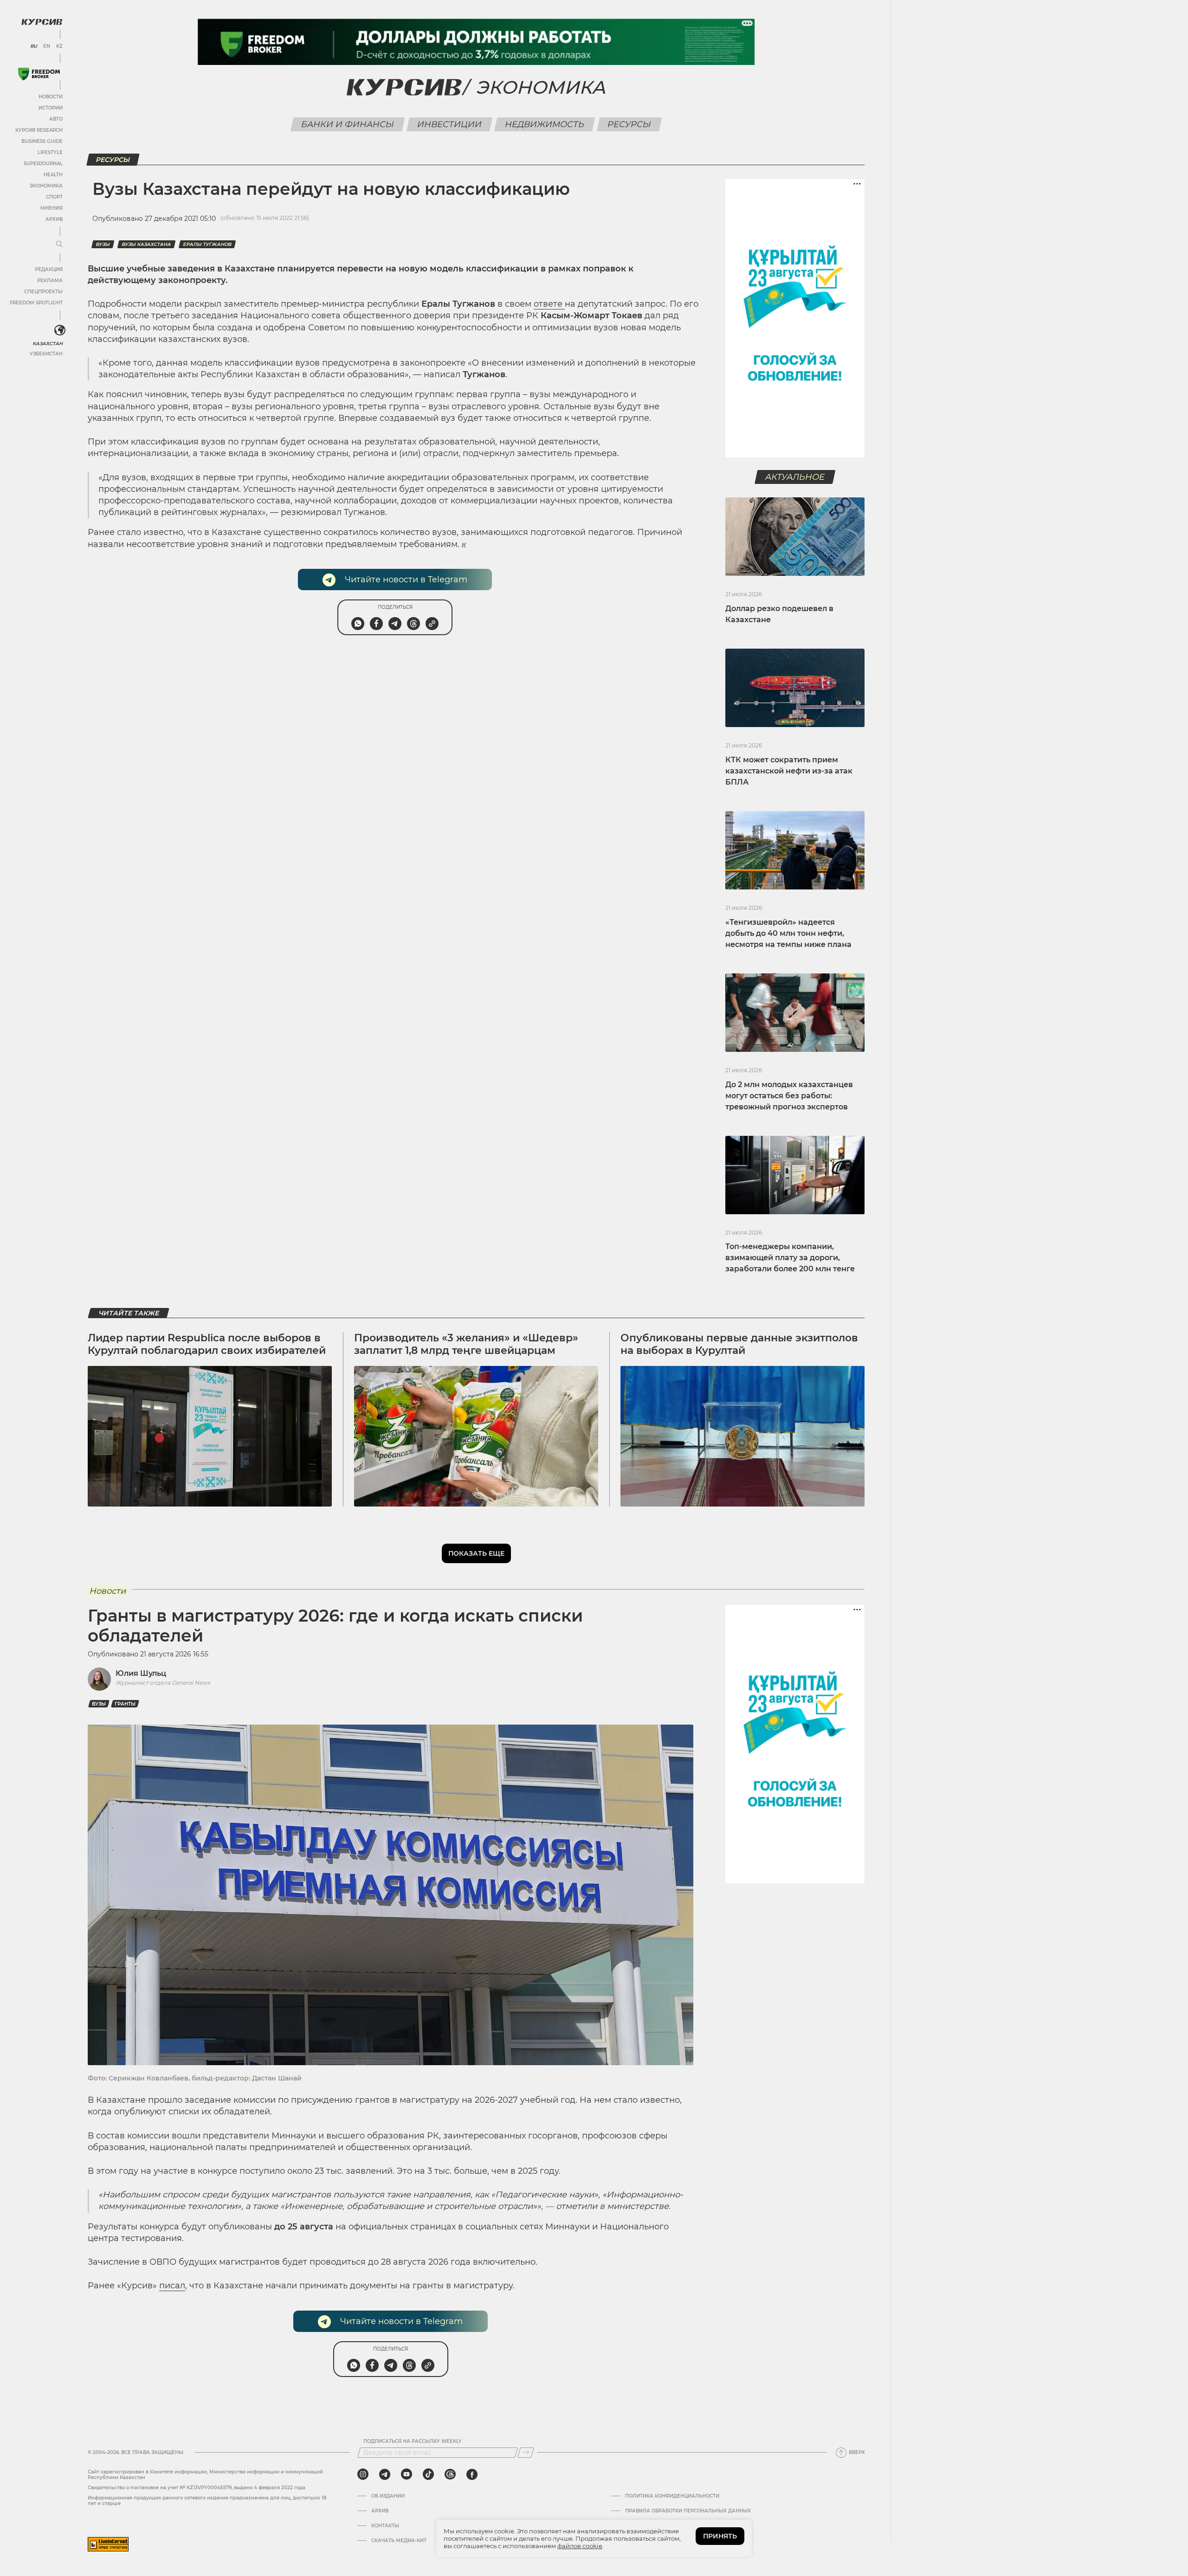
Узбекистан (46, 354)
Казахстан (48, 344)
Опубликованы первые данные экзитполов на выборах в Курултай (739, 1344)
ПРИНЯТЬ (720, 2536)
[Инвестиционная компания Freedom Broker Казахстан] (39, 74)
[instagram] (363, 2474)
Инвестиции (450, 124)
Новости (51, 97)
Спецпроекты (43, 292)
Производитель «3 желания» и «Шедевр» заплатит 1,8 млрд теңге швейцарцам (466, 1344)
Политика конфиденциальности (672, 2496)
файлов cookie (580, 2546)
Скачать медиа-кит (399, 2541)
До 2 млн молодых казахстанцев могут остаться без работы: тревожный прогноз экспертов (789, 1096)
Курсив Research (39, 130)
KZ (59, 46)
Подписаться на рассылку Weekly (413, 2441)
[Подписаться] (526, 2453)
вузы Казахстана (146, 244)
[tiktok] (428, 2474)
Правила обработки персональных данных (688, 2511)
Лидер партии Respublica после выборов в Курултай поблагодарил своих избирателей (207, 1344)
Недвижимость (545, 124)
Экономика (46, 186)
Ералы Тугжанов (207, 244)
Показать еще (476, 1553)
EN (47, 46)
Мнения (52, 208)
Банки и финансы (348, 124)
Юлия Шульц (141, 1673)
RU (34, 46)
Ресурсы (630, 124)
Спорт (54, 197)
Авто (56, 119)
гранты (125, 1704)
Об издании (388, 2496)
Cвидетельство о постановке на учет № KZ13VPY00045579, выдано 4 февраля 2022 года (197, 2488)
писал (172, 2286)
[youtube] (407, 2474)
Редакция (49, 269)
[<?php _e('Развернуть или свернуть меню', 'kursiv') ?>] (60, 330)
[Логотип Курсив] (42, 22)
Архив (54, 219)
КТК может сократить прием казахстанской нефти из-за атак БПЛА (789, 771)
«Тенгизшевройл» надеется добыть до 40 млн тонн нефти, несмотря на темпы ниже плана (788, 933)
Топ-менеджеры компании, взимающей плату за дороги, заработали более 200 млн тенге (790, 1258)
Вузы (103, 244)
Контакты (385, 2526)
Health (53, 175)
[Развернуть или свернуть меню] (59, 245)
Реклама (50, 280)
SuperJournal (43, 164)
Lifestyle (50, 152)
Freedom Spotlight (36, 303)
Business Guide (42, 141)
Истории (51, 108)
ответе (549, 304)
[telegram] (385, 2474)
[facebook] (472, 2474)
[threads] (450, 2474)
